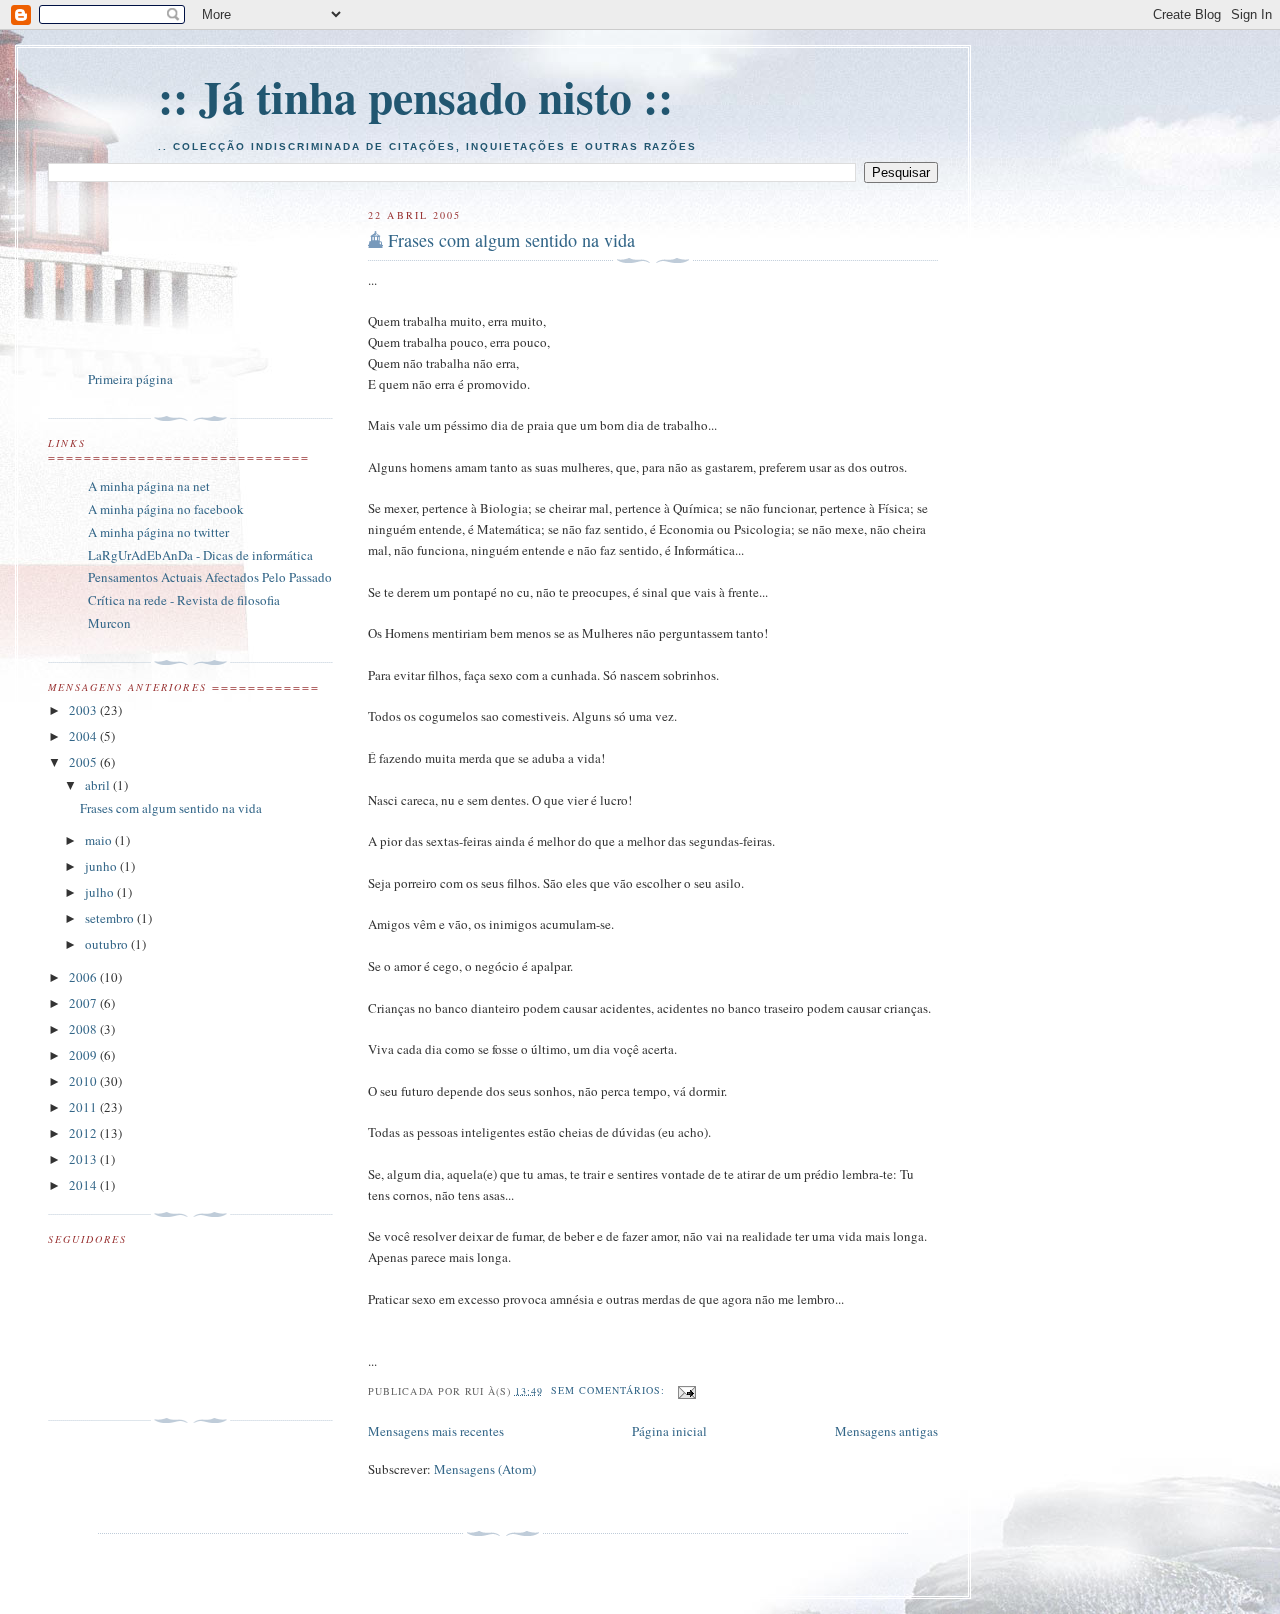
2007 (84, 1003)
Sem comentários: (610, 1390)
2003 (84, 710)
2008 (84, 1029)
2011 (84, 1107)
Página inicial (669, 1431)
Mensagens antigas (886, 1431)
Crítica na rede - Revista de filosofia (184, 600)
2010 (84, 1081)
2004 (84, 736)
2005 (84, 762)
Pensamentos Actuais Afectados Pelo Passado (210, 577)
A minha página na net (149, 486)
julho (101, 892)
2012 (84, 1133)
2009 (84, 1055)
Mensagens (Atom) (485, 1469)
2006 (84, 977)
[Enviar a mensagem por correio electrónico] (686, 1390)
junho (102, 866)
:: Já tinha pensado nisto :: (415, 96)
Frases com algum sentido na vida (511, 240)
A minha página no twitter (158, 532)
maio (100, 840)
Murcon (109, 623)
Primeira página (130, 379)
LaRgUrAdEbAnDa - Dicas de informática (200, 555)
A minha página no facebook (166, 509)
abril (99, 785)
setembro (111, 918)
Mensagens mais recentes (436, 1431)
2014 (84, 1185)
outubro (108, 944)
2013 (84, 1159)
